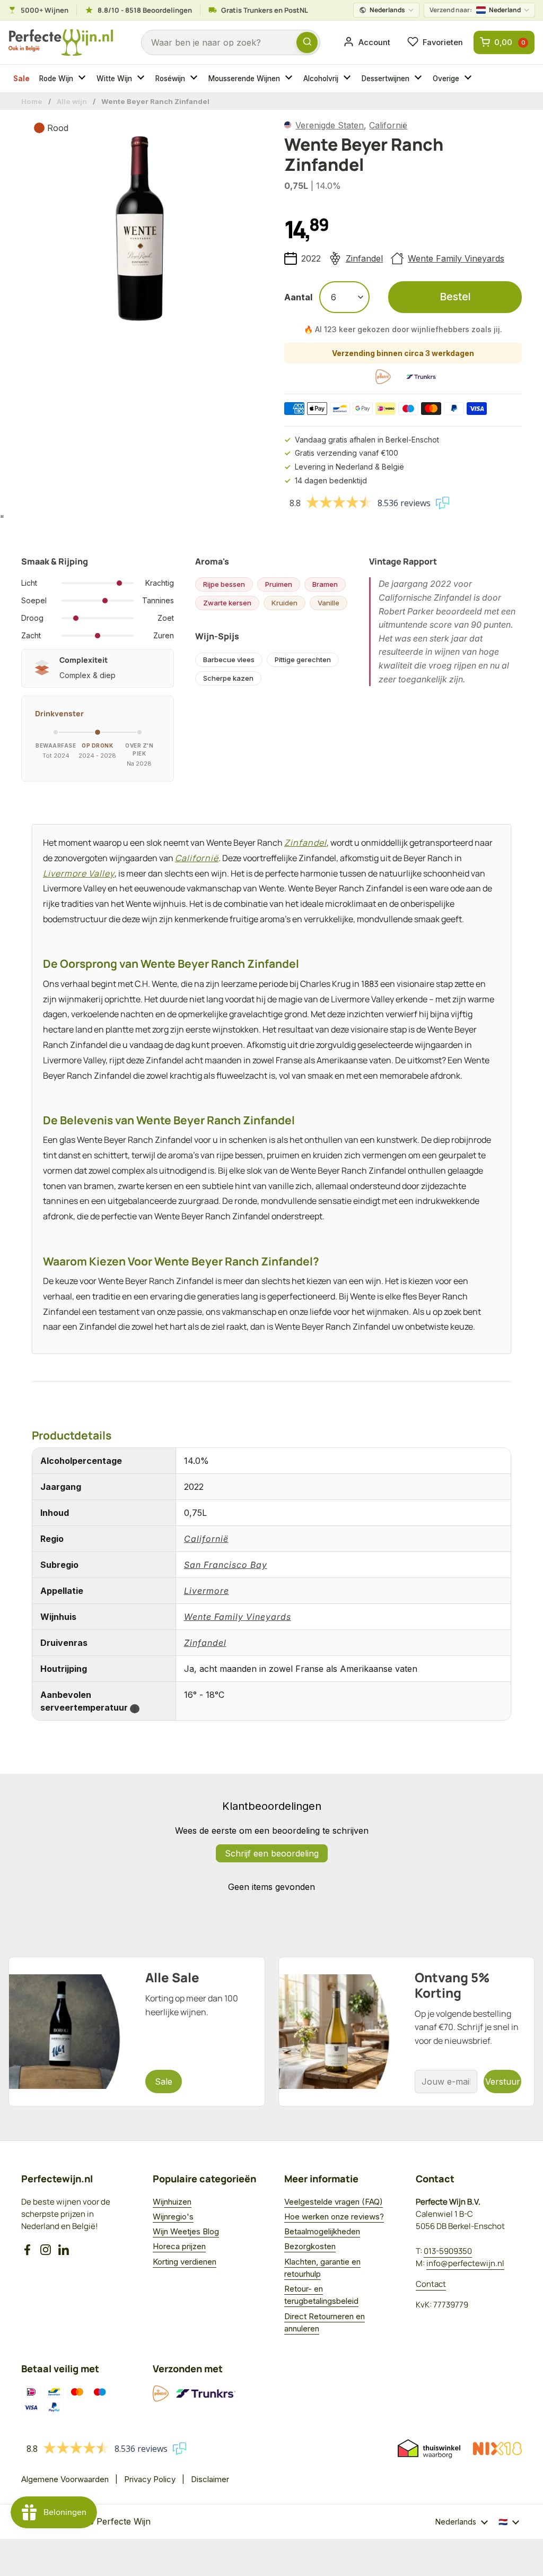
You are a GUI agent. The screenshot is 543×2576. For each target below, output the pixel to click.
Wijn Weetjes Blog (186, 2231)
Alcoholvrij (321, 79)
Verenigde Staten (330, 125)
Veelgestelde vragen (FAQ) (334, 2202)
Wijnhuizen (172, 2202)
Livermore (207, 1591)
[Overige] (469, 79)
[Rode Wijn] (83, 79)
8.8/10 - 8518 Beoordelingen (145, 10)
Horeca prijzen (179, 2246)
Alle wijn (72, 101)
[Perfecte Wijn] (61, 43)
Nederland (475, 10)
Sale (21, 79)
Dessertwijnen (386, 79)
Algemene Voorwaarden (65, 2479)
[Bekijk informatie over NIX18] (497, 2449)
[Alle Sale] (137, 2032)
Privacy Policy (150, 2479)
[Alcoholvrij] (348, 79)
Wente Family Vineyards (456, 258)
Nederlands (387, 10)
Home (32, 101)
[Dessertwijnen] (419, 79)
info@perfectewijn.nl (465, 2263)
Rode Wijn (56, 79)
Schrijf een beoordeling (272, 1853)
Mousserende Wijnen (244, 79)
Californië (388, 125)
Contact (431, 2284)
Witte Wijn (114, 79)
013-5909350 (448, 2251)
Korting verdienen (185, 2262)
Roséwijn (170, 79)
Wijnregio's (173, 2217)
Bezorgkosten (310, 2246)
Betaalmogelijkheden (322, 2231)
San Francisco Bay (226, 1565)
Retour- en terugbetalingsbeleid (321, 2295)
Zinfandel (364, 258)
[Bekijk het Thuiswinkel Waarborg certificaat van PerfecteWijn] (429, 2449)
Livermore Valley (79, 873)
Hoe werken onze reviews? (334, 2217)
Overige (446, 79)
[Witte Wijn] (142, 79)
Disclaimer (210, 2479)
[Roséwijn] (195, 79)
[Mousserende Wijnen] (290, 79)
